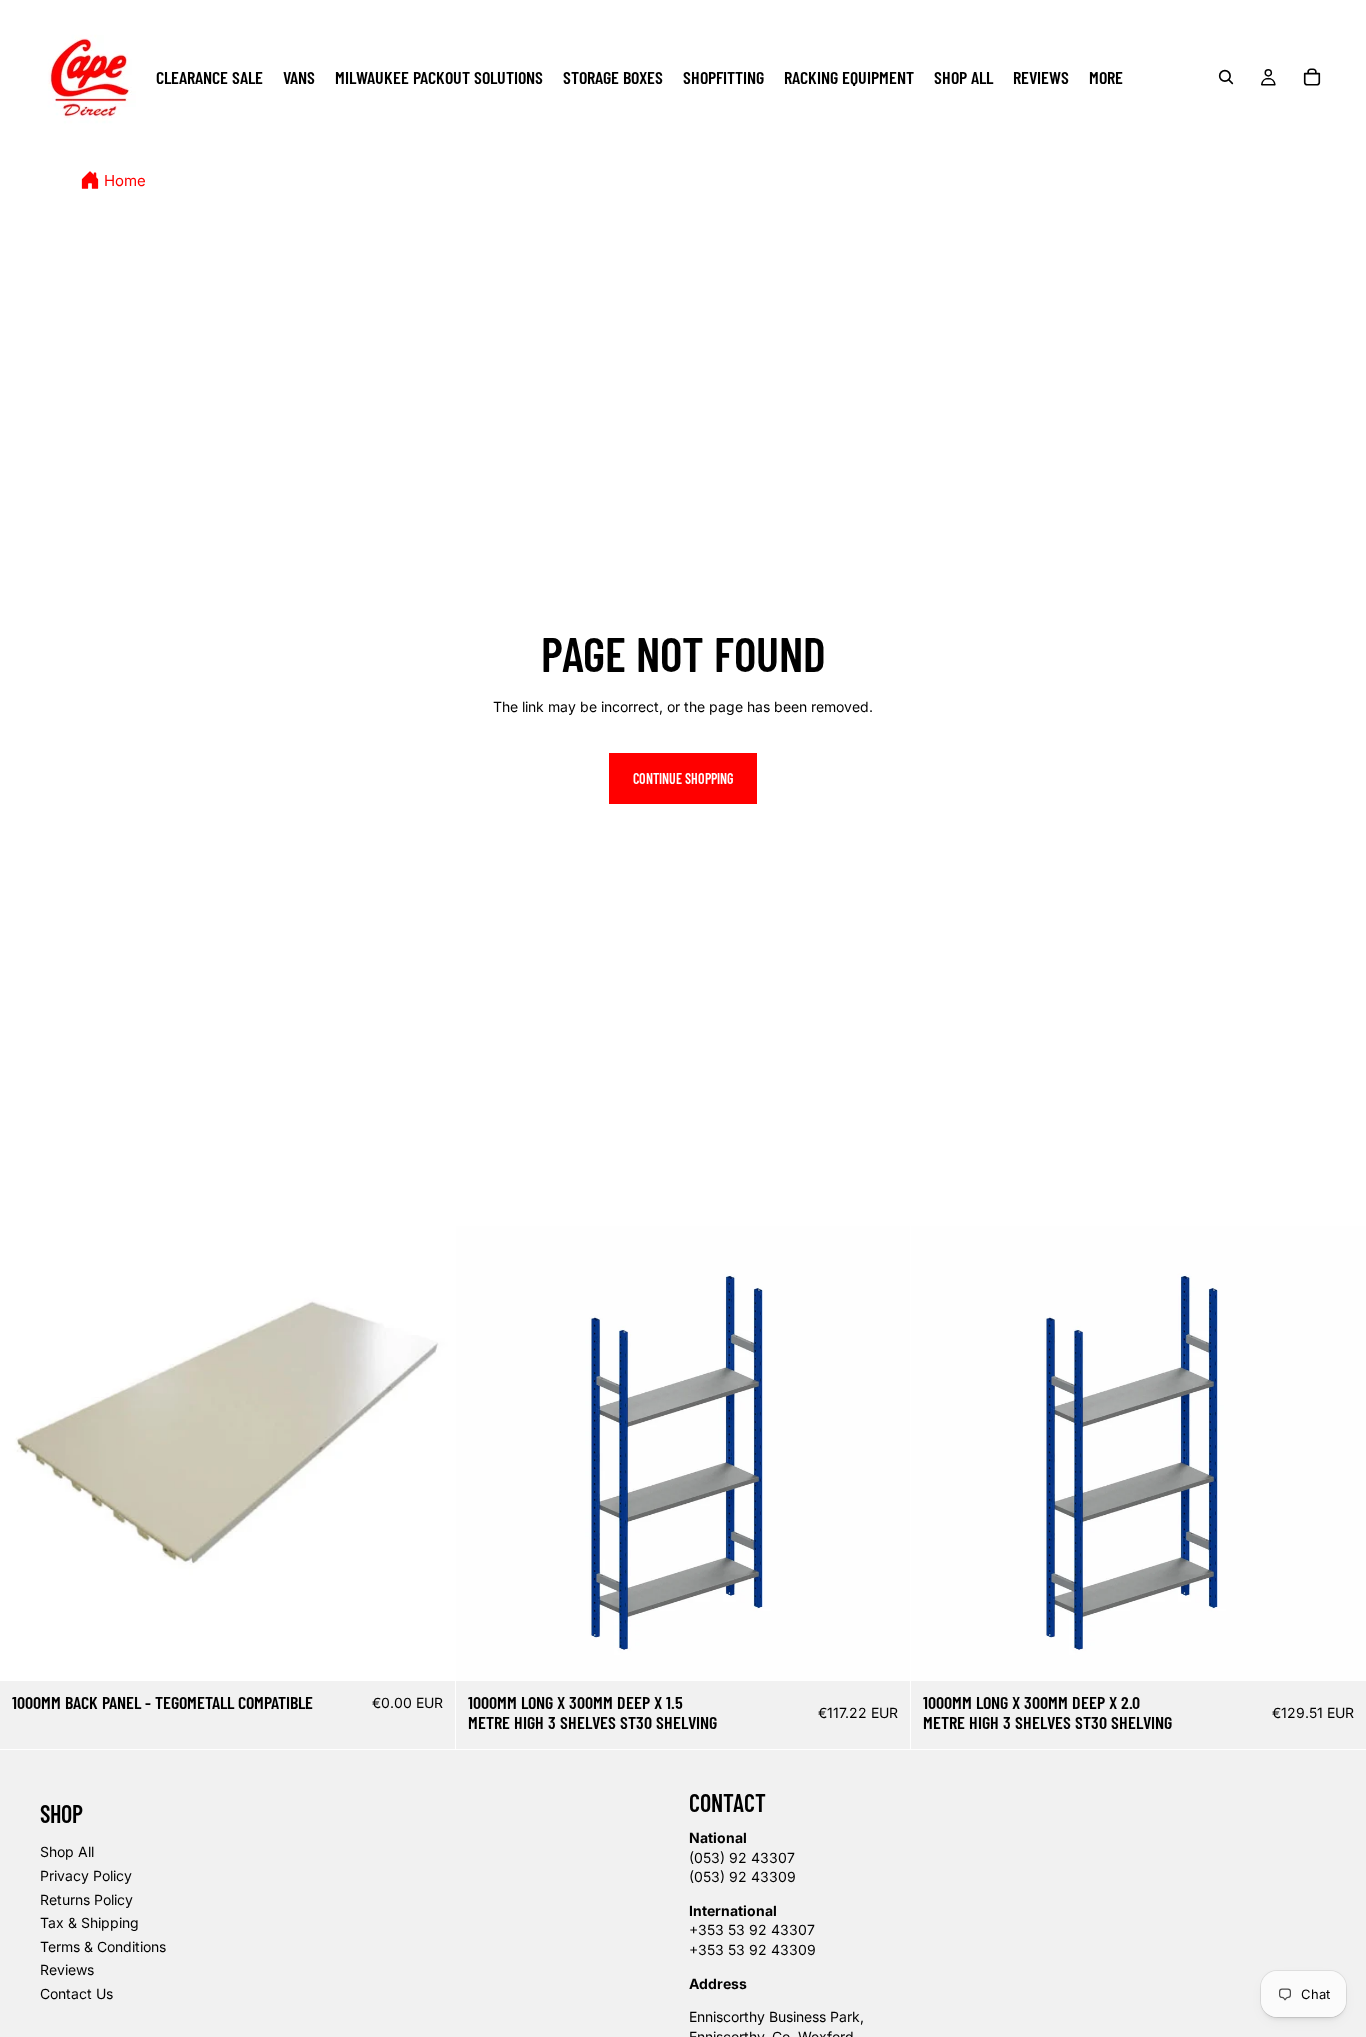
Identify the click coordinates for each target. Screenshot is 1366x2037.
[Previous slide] (486, 1454)
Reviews (67, 1969)
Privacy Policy (86, 1875)
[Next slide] (880, 1454)
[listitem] (1106, 77)
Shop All (67, 1851)
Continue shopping (683, 778)
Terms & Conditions (103, 1946)
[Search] (1226, 77)
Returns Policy (86, 1899)
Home (125, 181)
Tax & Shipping (89, 1922)
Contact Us (76, 1993)
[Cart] (1312, 77)
